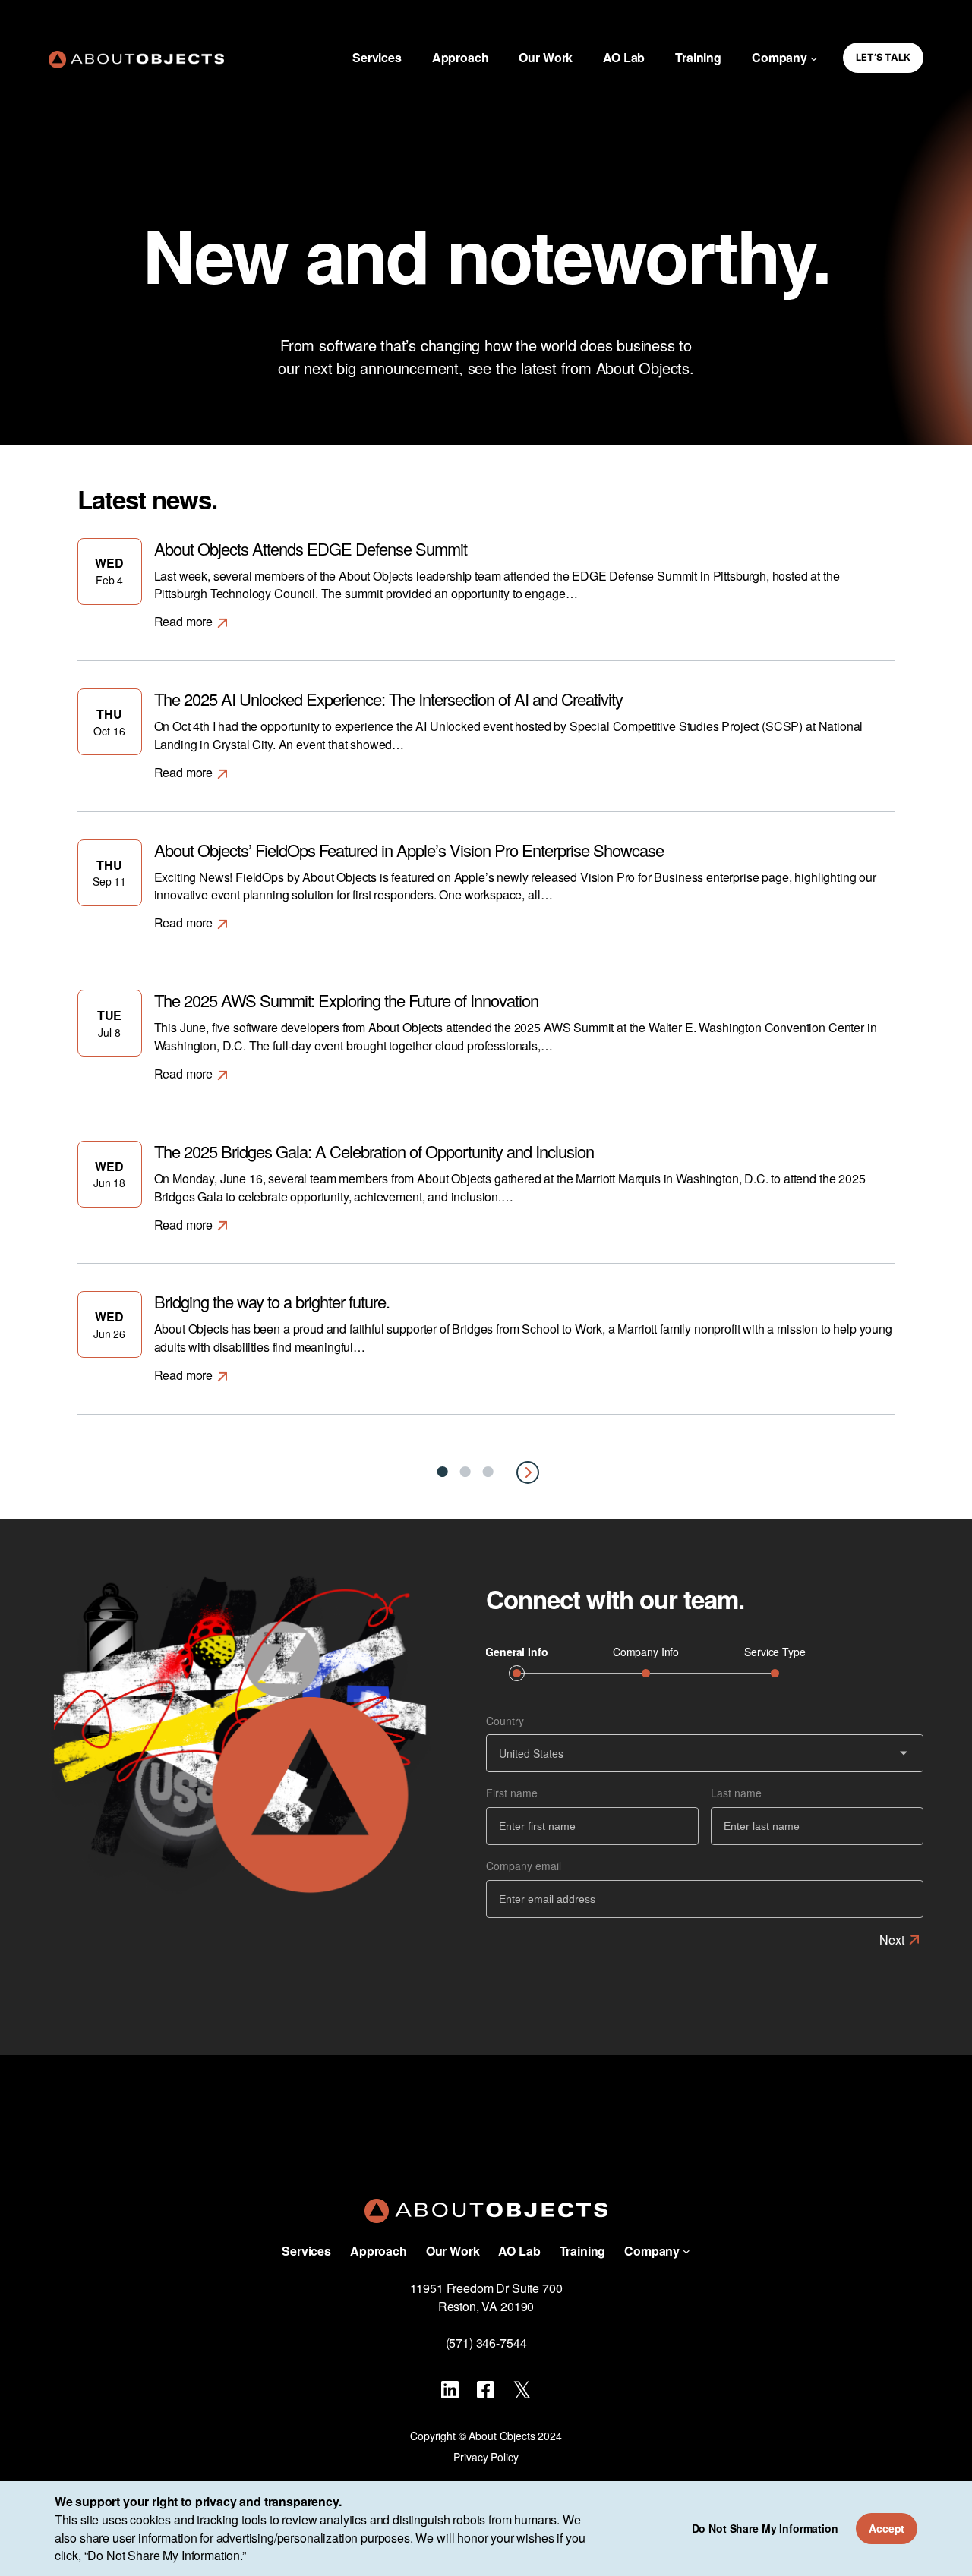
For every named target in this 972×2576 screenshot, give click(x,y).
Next (892, 1940)
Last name (736, 1793)
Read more (184, 621)
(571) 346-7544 (486, 2343)
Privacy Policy (486, 2457)
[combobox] (705, 1753)
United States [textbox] (531, 1753)
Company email (524, 1866)
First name (512, 1793)
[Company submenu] (814, 58)
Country (505, 1721)
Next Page (528, 1472)
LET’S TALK (883, 57)
